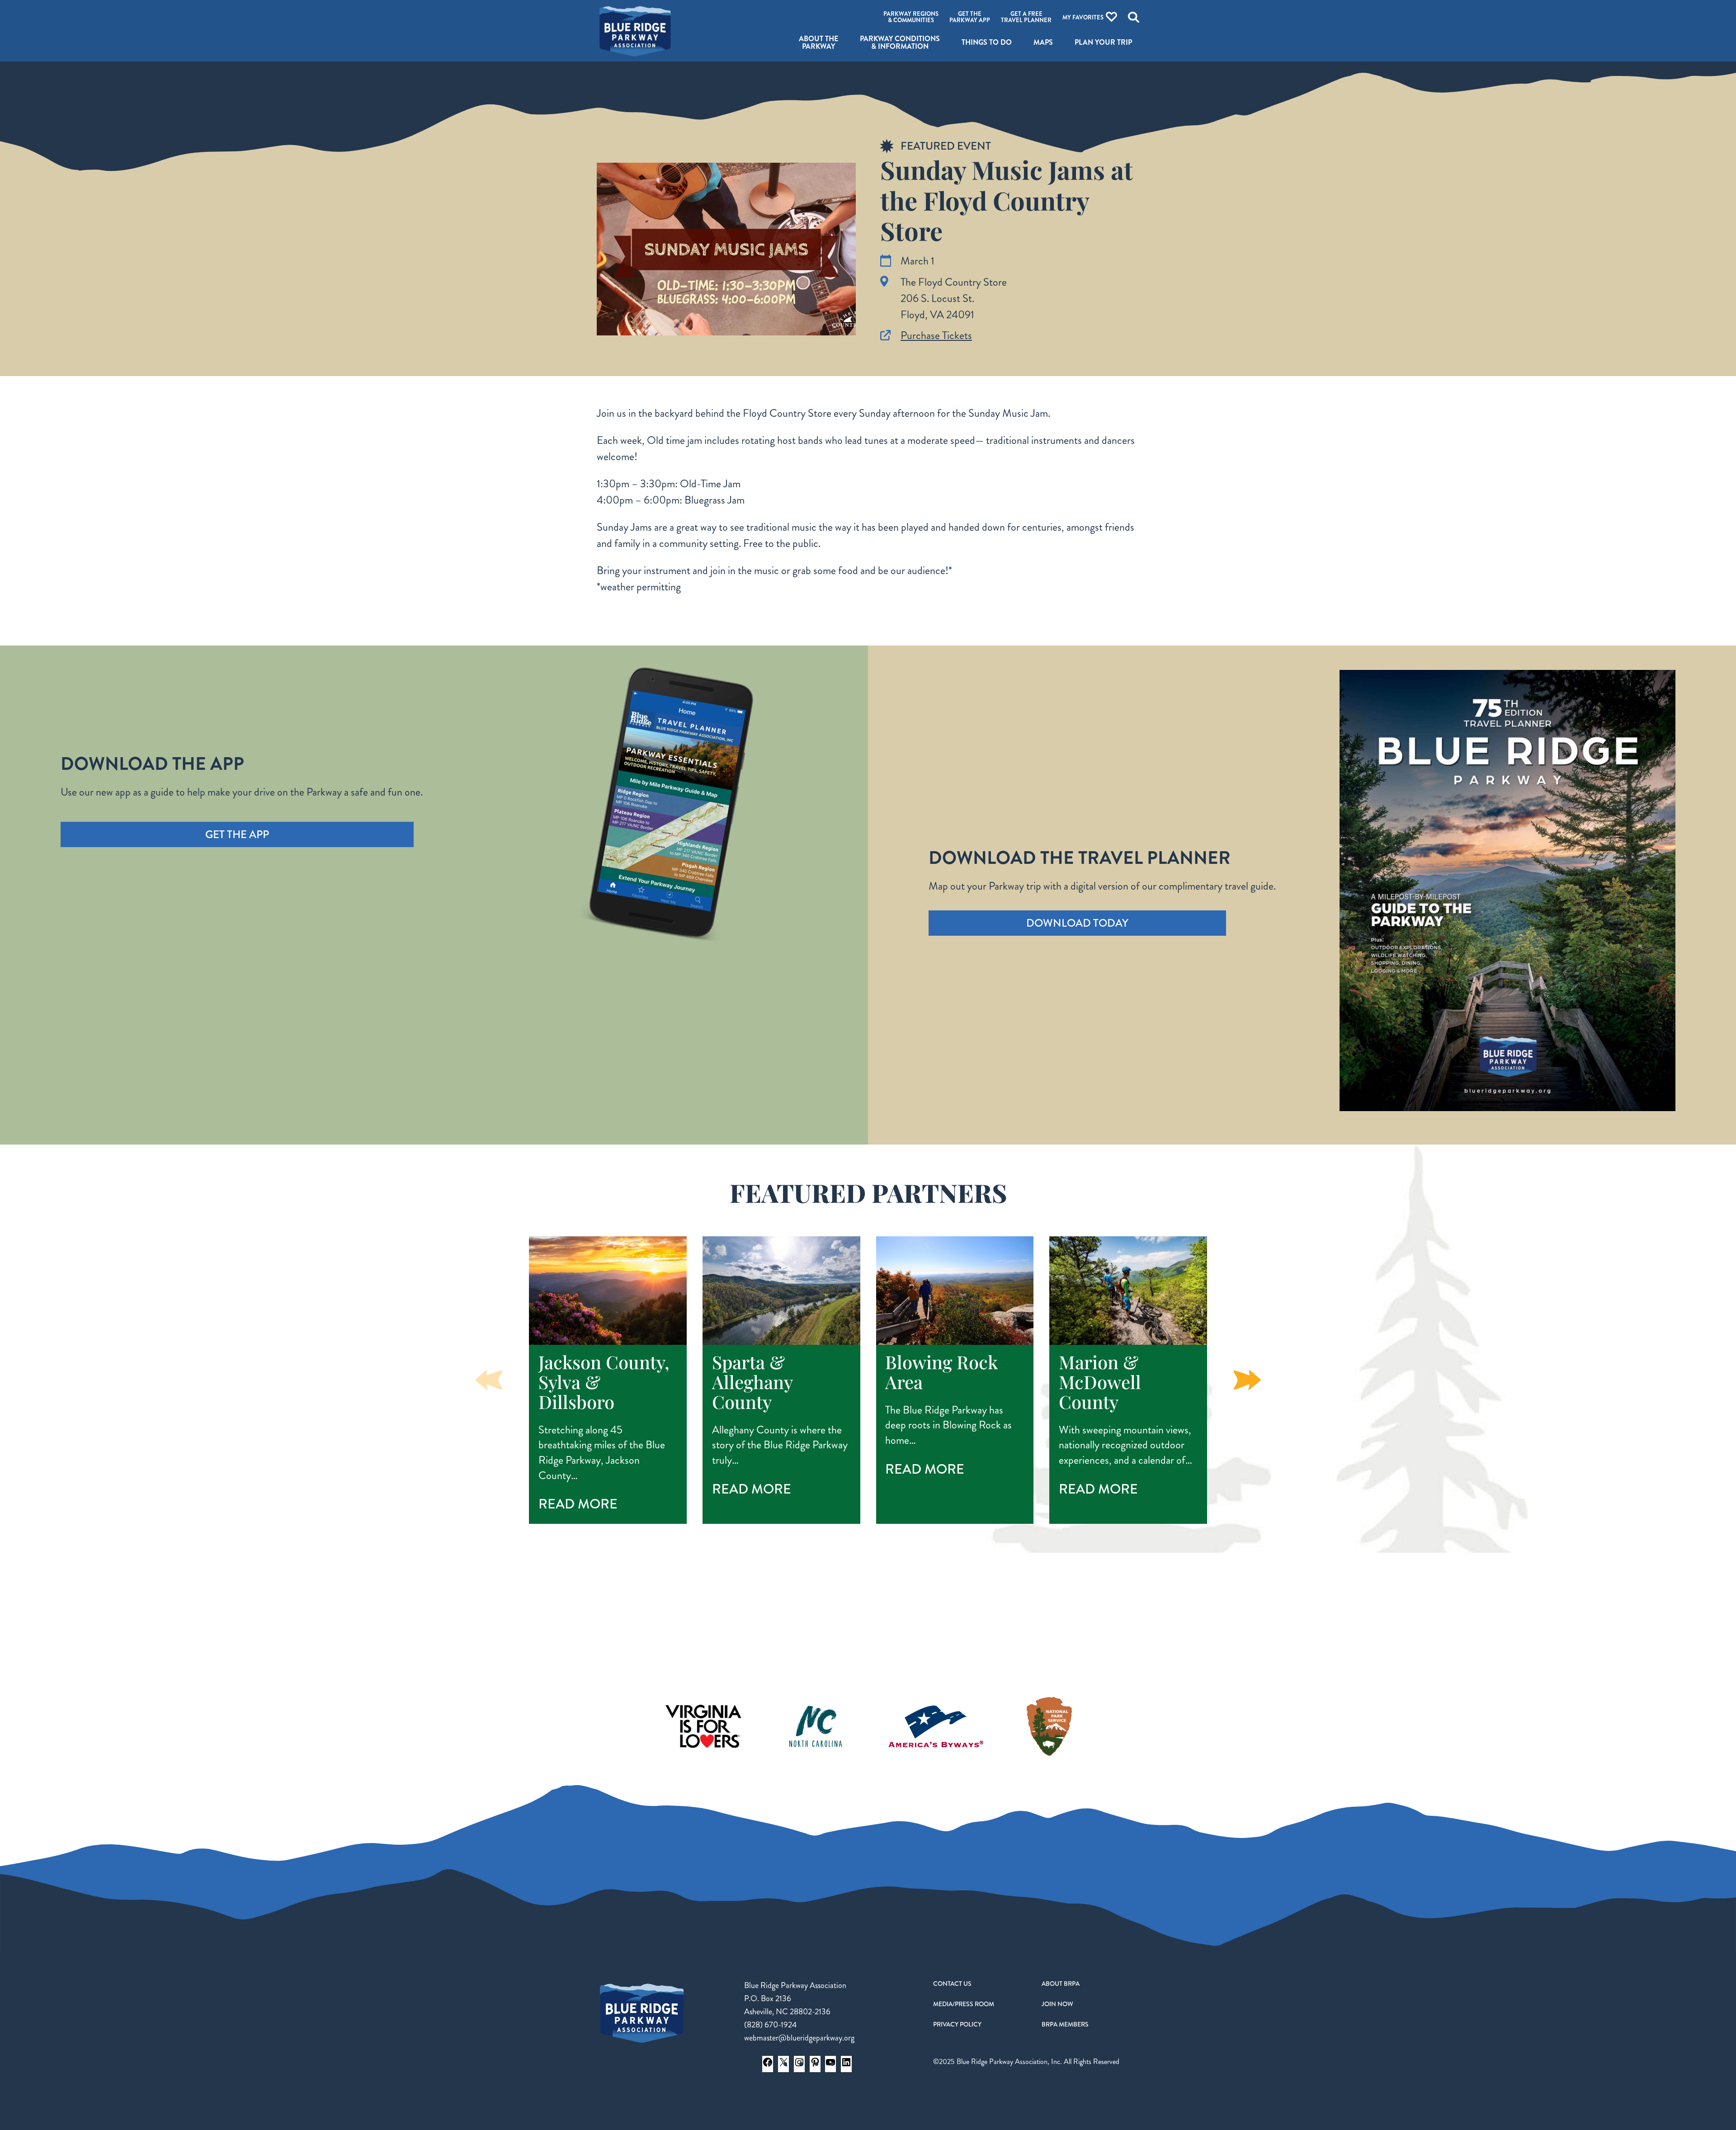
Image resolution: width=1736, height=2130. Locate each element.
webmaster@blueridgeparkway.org (799, 2038)
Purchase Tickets (936, 335)
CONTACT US (952, 1984)
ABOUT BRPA (1061, 1984)
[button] (1247, 1380)
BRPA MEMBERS (1065, 2024)
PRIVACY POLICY (957, 2024)
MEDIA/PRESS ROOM (964, 2004)
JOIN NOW (1057, 2004)
